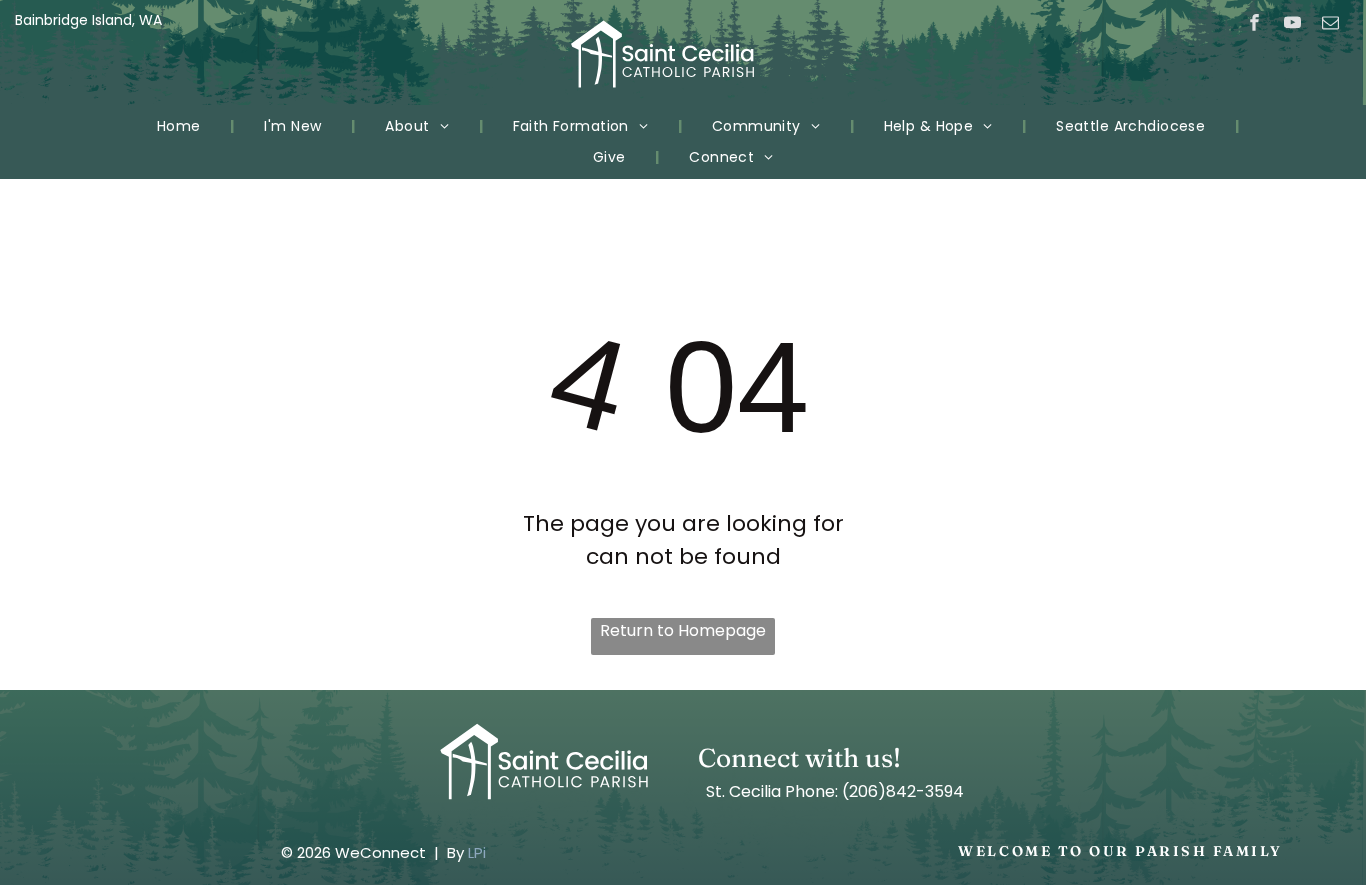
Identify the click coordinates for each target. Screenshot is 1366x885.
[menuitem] (181, 126)
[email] (1330, 25)
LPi (477, 852)
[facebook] (1254, 25)
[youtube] (1292, 25)
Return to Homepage (683, 630)
